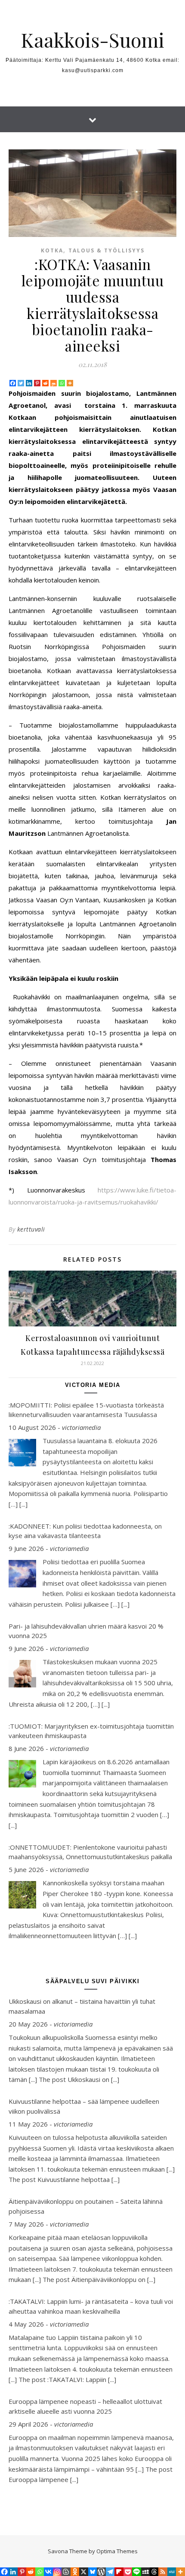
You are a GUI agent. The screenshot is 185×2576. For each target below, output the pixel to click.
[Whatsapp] (62, 383)
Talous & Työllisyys (106, 250)
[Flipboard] (119, 2572)
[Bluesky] (92, 2572)
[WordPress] (101, 2572)
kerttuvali (31, 1229)
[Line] (136, 2572)
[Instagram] (57, 2572)
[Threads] (154, 2572)
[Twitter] (21, 383)
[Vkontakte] (48, 2572)
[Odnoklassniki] (75, 2572)
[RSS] (163, 2572)
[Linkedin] (29, 383)
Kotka (52, 250)
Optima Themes (117, 2551)
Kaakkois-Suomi (92, 40)
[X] (83, 2572)
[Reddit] (45, 383)
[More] (70, 383)
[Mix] (54, 383)
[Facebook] (13, 383)
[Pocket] (128, 2572)
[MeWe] (172, 2572)
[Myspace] (145, 2572)
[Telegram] (110, 2572)
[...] (23, 1504)
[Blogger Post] (66, 2572)
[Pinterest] (37, 383)
